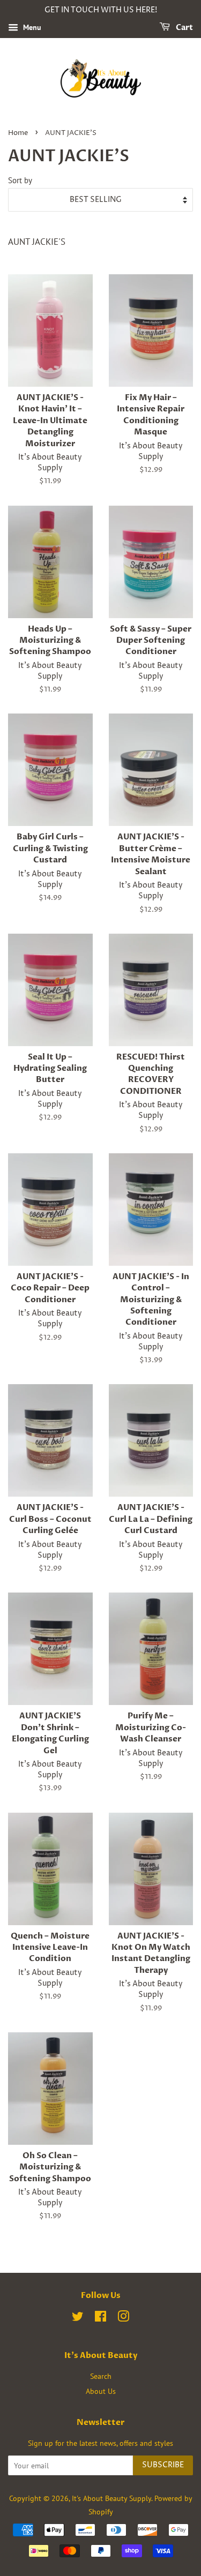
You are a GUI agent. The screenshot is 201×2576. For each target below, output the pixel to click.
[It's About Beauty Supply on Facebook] (100, 2318)
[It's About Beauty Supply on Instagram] (123, 2318)
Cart (184, 28)
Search (101, 2376)
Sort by (20, 180)
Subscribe (163, 2465)
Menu (31, 27)
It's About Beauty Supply (111, 2498)
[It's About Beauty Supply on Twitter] (78, 2318)
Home (18, 133)
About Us (101, 2391)
